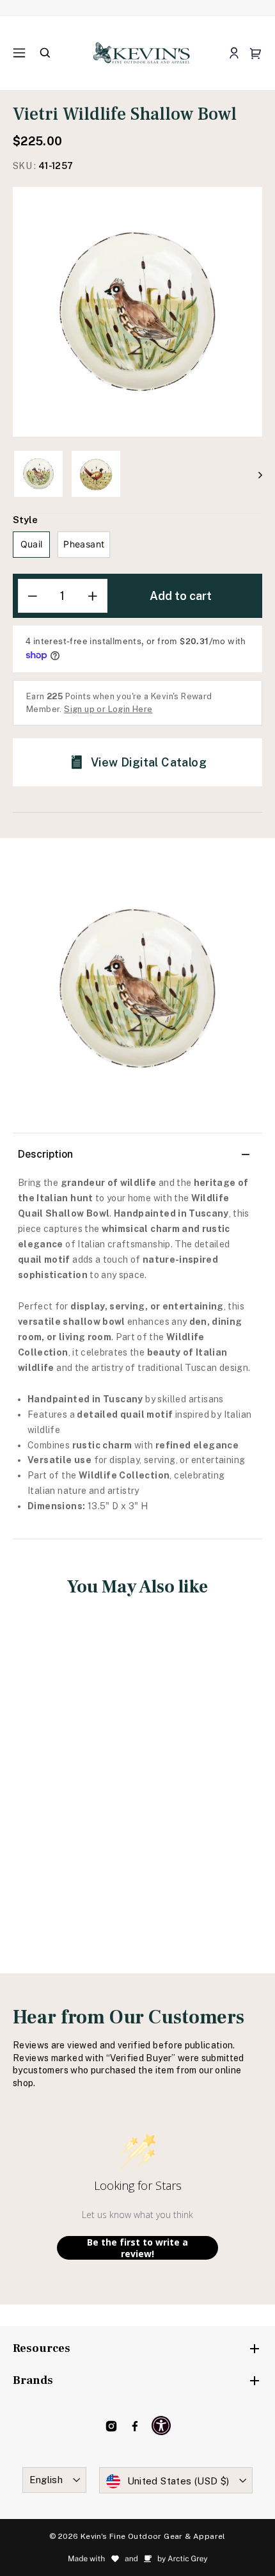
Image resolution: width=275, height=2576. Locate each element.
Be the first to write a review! (137, 2248)
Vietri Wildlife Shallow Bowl (71, 1778)
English (46, 2480)
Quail (32, 544)
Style (25, 520)
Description (45, 1154)
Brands (33, 2380)
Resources (42, 2348)
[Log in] (234, 53)
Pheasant (84, 544)
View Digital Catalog (149, 762)
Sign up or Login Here (108, 709)
